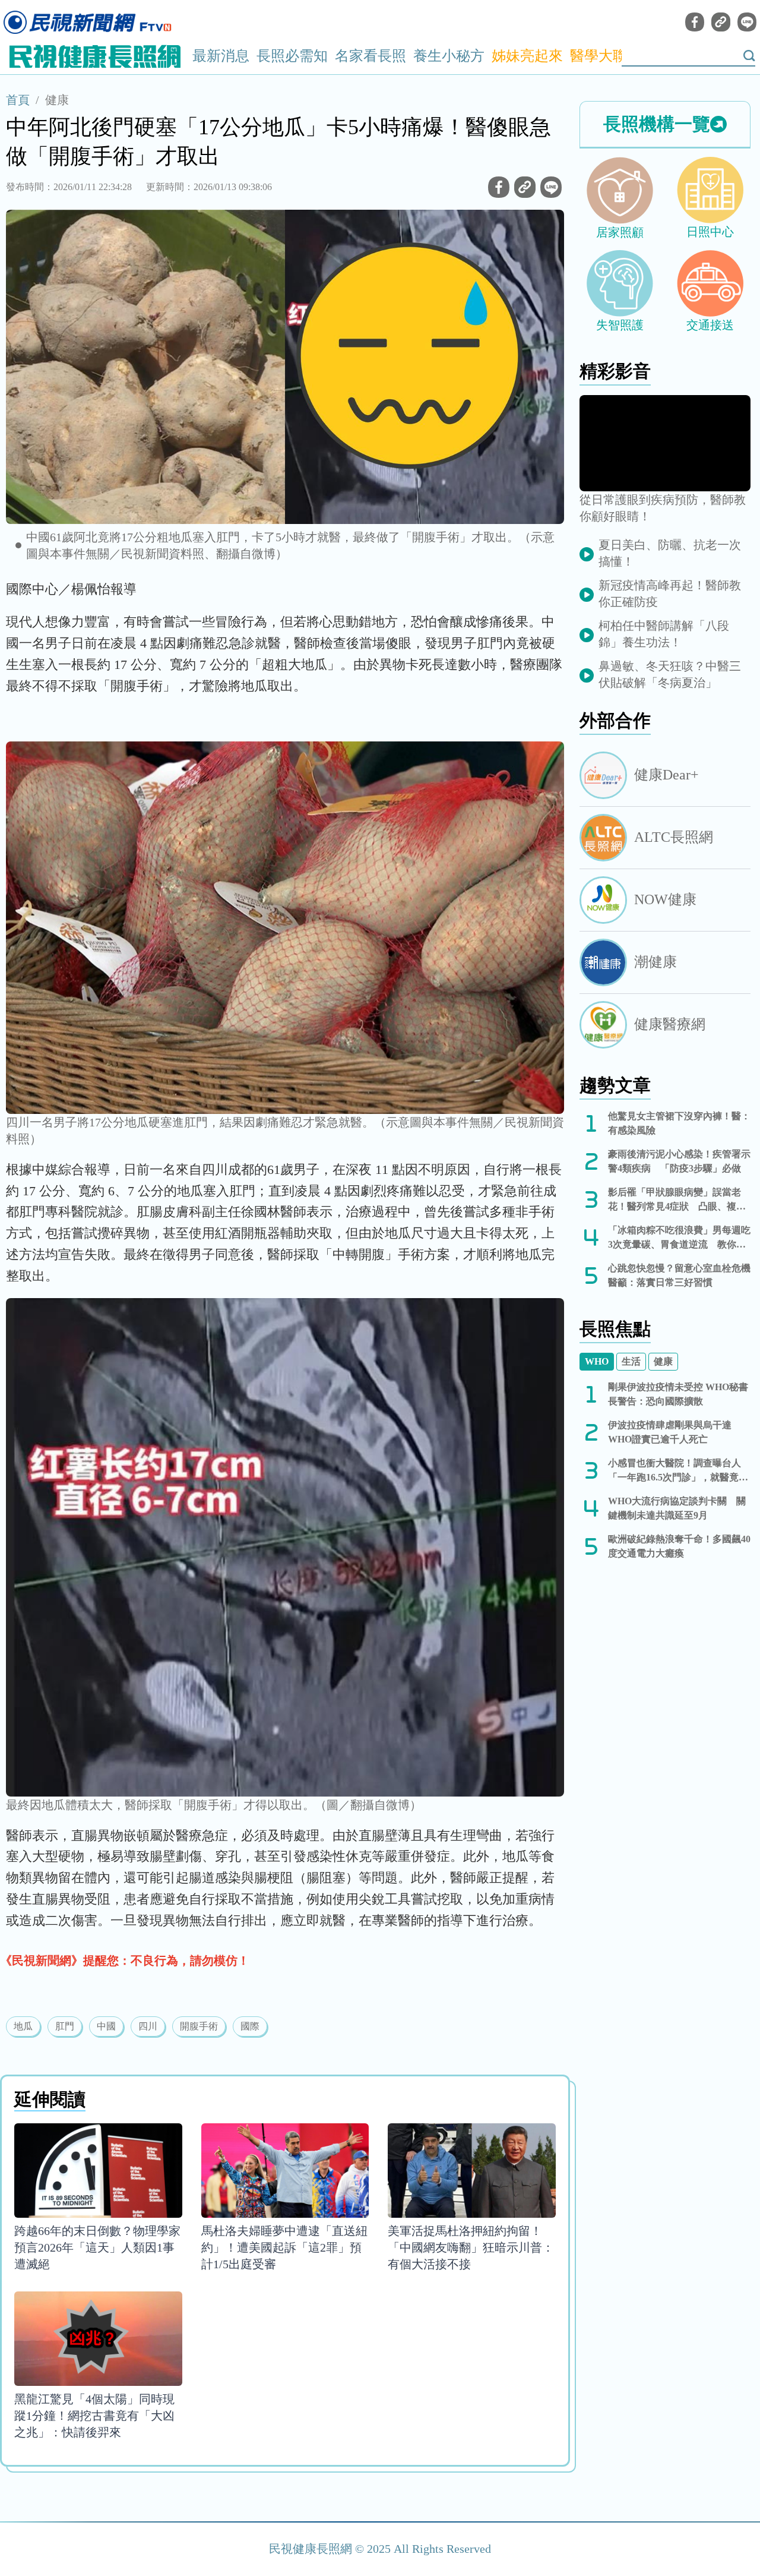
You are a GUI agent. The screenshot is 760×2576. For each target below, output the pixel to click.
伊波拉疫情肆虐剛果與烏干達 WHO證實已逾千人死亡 (670, 1432)
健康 (57, 100)
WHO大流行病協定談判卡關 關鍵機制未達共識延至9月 (677, 1508)
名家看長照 (370, 56)
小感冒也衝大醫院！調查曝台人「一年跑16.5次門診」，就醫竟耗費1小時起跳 (678, 1471)
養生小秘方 (449, 56)
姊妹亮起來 (527, 56)
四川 (148, 2026)
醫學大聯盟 (606, 56)
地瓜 (23, 2026)
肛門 (65, 2026)
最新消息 (221, 56)
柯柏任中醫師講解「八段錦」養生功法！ (664, 634)
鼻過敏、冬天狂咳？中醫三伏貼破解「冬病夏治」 (670, 674)
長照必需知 (292, 56)
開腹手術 (199, 2026)
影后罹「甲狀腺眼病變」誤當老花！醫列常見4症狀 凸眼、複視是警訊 (677, 1200)
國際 (250, 2026)
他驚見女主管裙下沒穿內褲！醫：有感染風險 (679, 1123)
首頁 (18, 100)
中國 (106, 2026)
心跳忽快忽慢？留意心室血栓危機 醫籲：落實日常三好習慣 (679, 1275)
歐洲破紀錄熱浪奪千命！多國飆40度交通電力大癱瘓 (679, 1546)
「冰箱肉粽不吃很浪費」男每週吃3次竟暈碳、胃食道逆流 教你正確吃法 (679, 1238)
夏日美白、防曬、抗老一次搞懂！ (670, 553)
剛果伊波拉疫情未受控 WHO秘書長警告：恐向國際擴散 (678, 1394)
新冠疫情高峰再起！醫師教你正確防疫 (670, 594)
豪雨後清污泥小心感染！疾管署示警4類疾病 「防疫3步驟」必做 (679, 1161)
